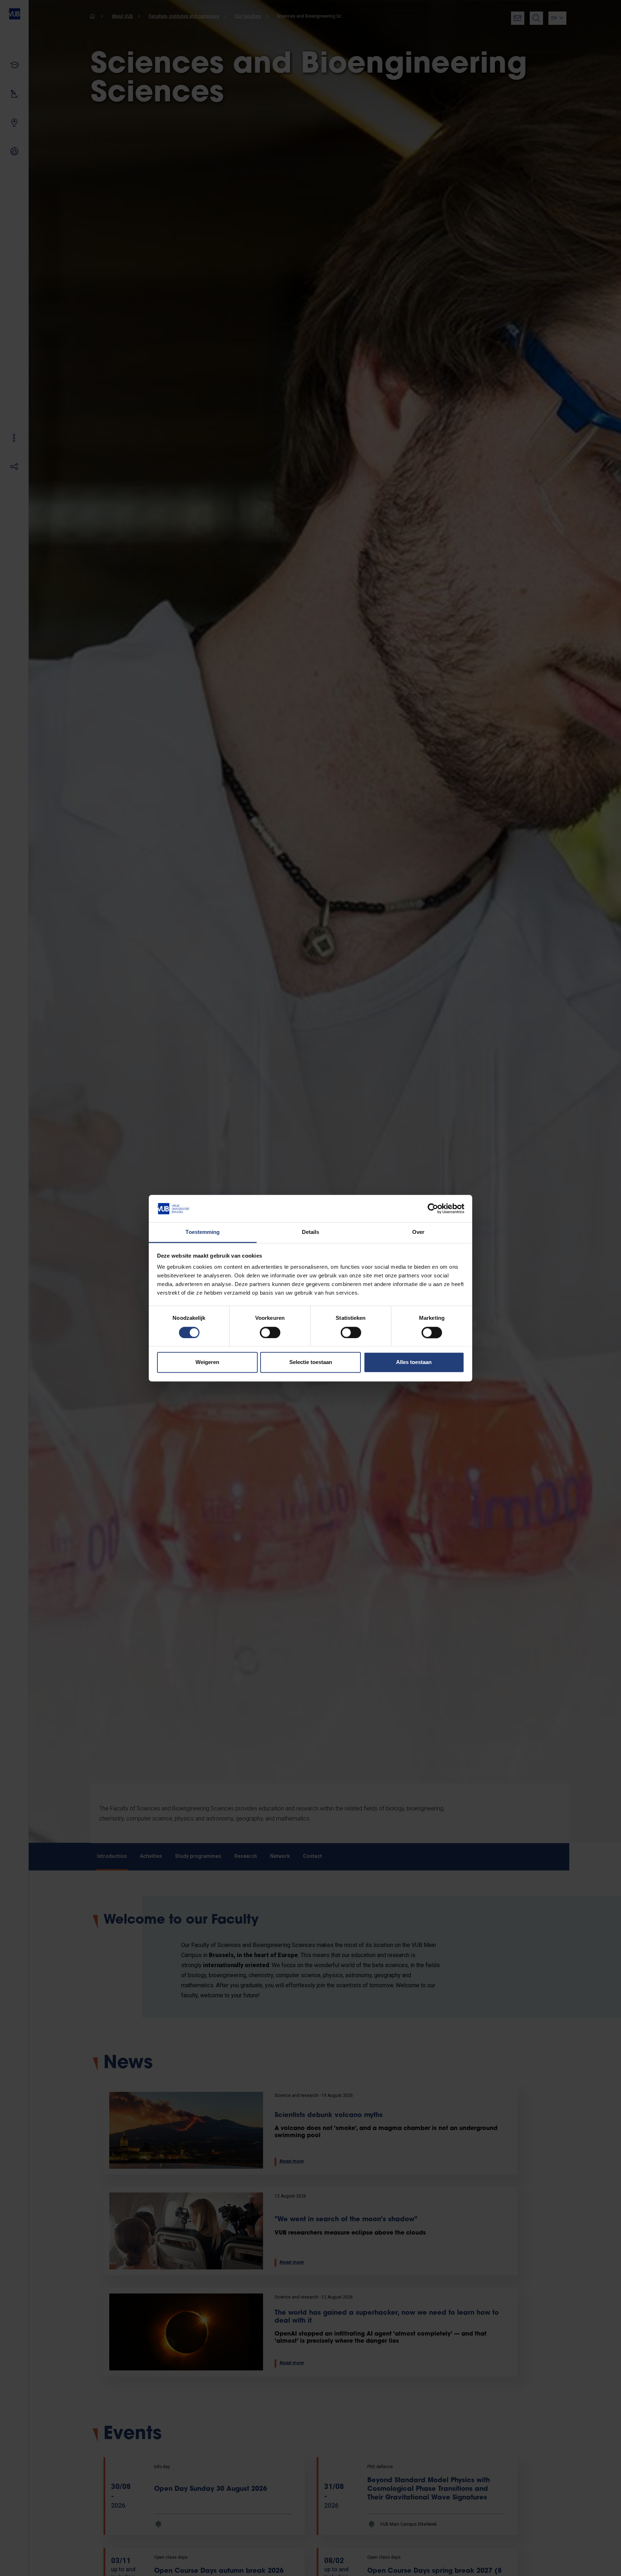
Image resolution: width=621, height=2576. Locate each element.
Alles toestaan (414, 1362)
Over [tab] (418, 1232)
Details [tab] (311, 1232)
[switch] (270, 1332)
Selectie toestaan (311, 1362)
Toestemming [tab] (203, 1232)
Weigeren (207, 1362)
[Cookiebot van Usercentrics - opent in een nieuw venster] (433, 1208)
